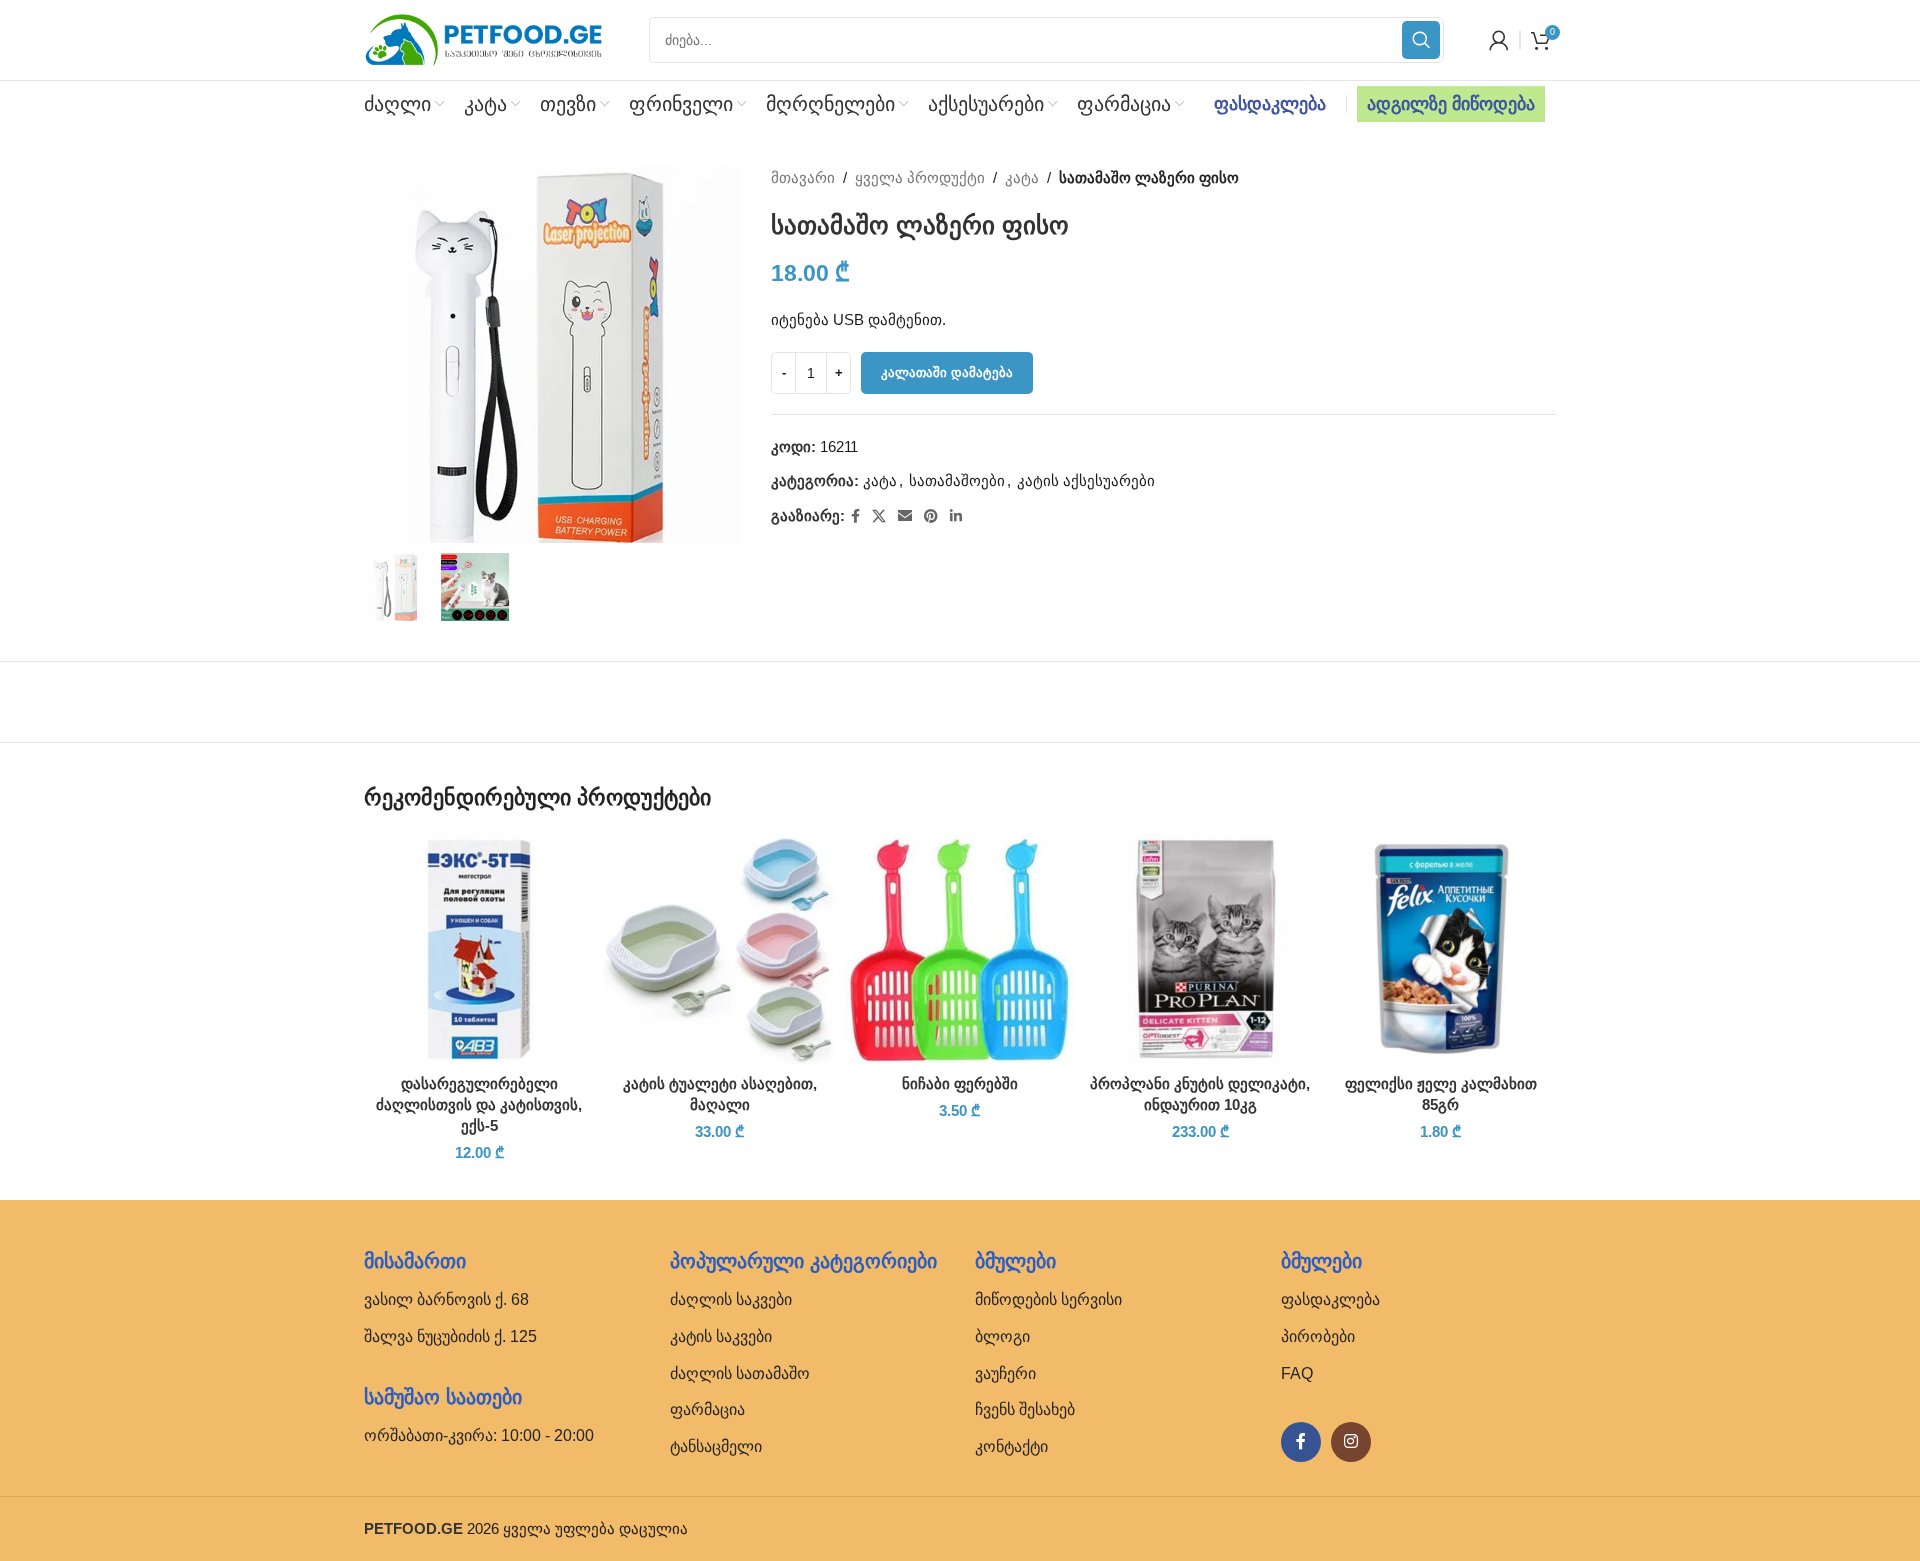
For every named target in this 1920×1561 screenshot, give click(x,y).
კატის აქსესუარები (1086, 480)
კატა (1022, 177)
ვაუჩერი (1005, 1373)
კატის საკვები (721, 1336)
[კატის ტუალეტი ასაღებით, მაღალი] (719, 949)
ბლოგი (1002, 1336)
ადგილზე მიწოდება (1451, 104)
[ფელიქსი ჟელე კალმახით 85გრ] (1441, 949)
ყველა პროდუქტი (920, 177)
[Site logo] (484, 38)
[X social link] (879, 516)
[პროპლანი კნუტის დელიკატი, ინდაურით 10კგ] (1200, 949)
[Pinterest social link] (931, 516)
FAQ (1297, 1373)
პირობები (1318, 1336)
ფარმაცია (707, 1409)
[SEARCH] (1421, 40)
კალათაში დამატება (947, 372)
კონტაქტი (1011, 1446)
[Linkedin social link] (956, 516)
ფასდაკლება (1270, 104)
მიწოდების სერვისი (1048, 1299)
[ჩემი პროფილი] (1499, 40)
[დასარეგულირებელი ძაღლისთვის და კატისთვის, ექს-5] (479, 949)
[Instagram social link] (1351, 1442)
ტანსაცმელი (716, 1446)
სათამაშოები (957, 480)
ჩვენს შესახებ (1025, 1409)
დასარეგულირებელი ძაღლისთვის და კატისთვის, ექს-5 (479, 1104)
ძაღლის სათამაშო (740, 1373)
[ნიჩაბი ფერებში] (960, 949)
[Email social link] (905, 516)
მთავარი (803, 177)
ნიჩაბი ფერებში (960, 1083)
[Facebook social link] (855, 516)
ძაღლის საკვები (731, 1299)
